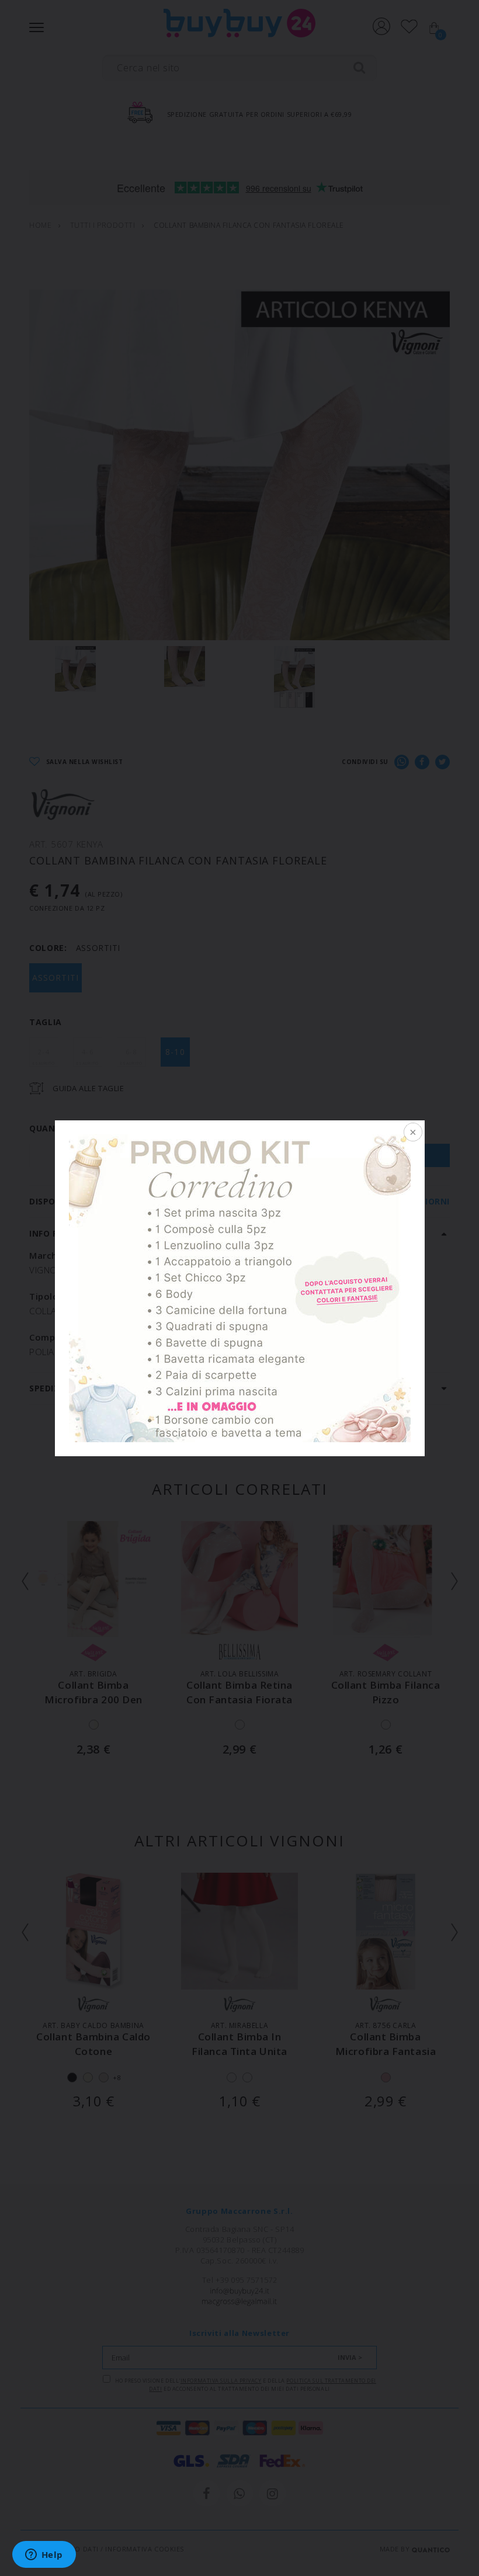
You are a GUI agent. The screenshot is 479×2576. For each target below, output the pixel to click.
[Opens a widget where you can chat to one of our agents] (44, 2556)
